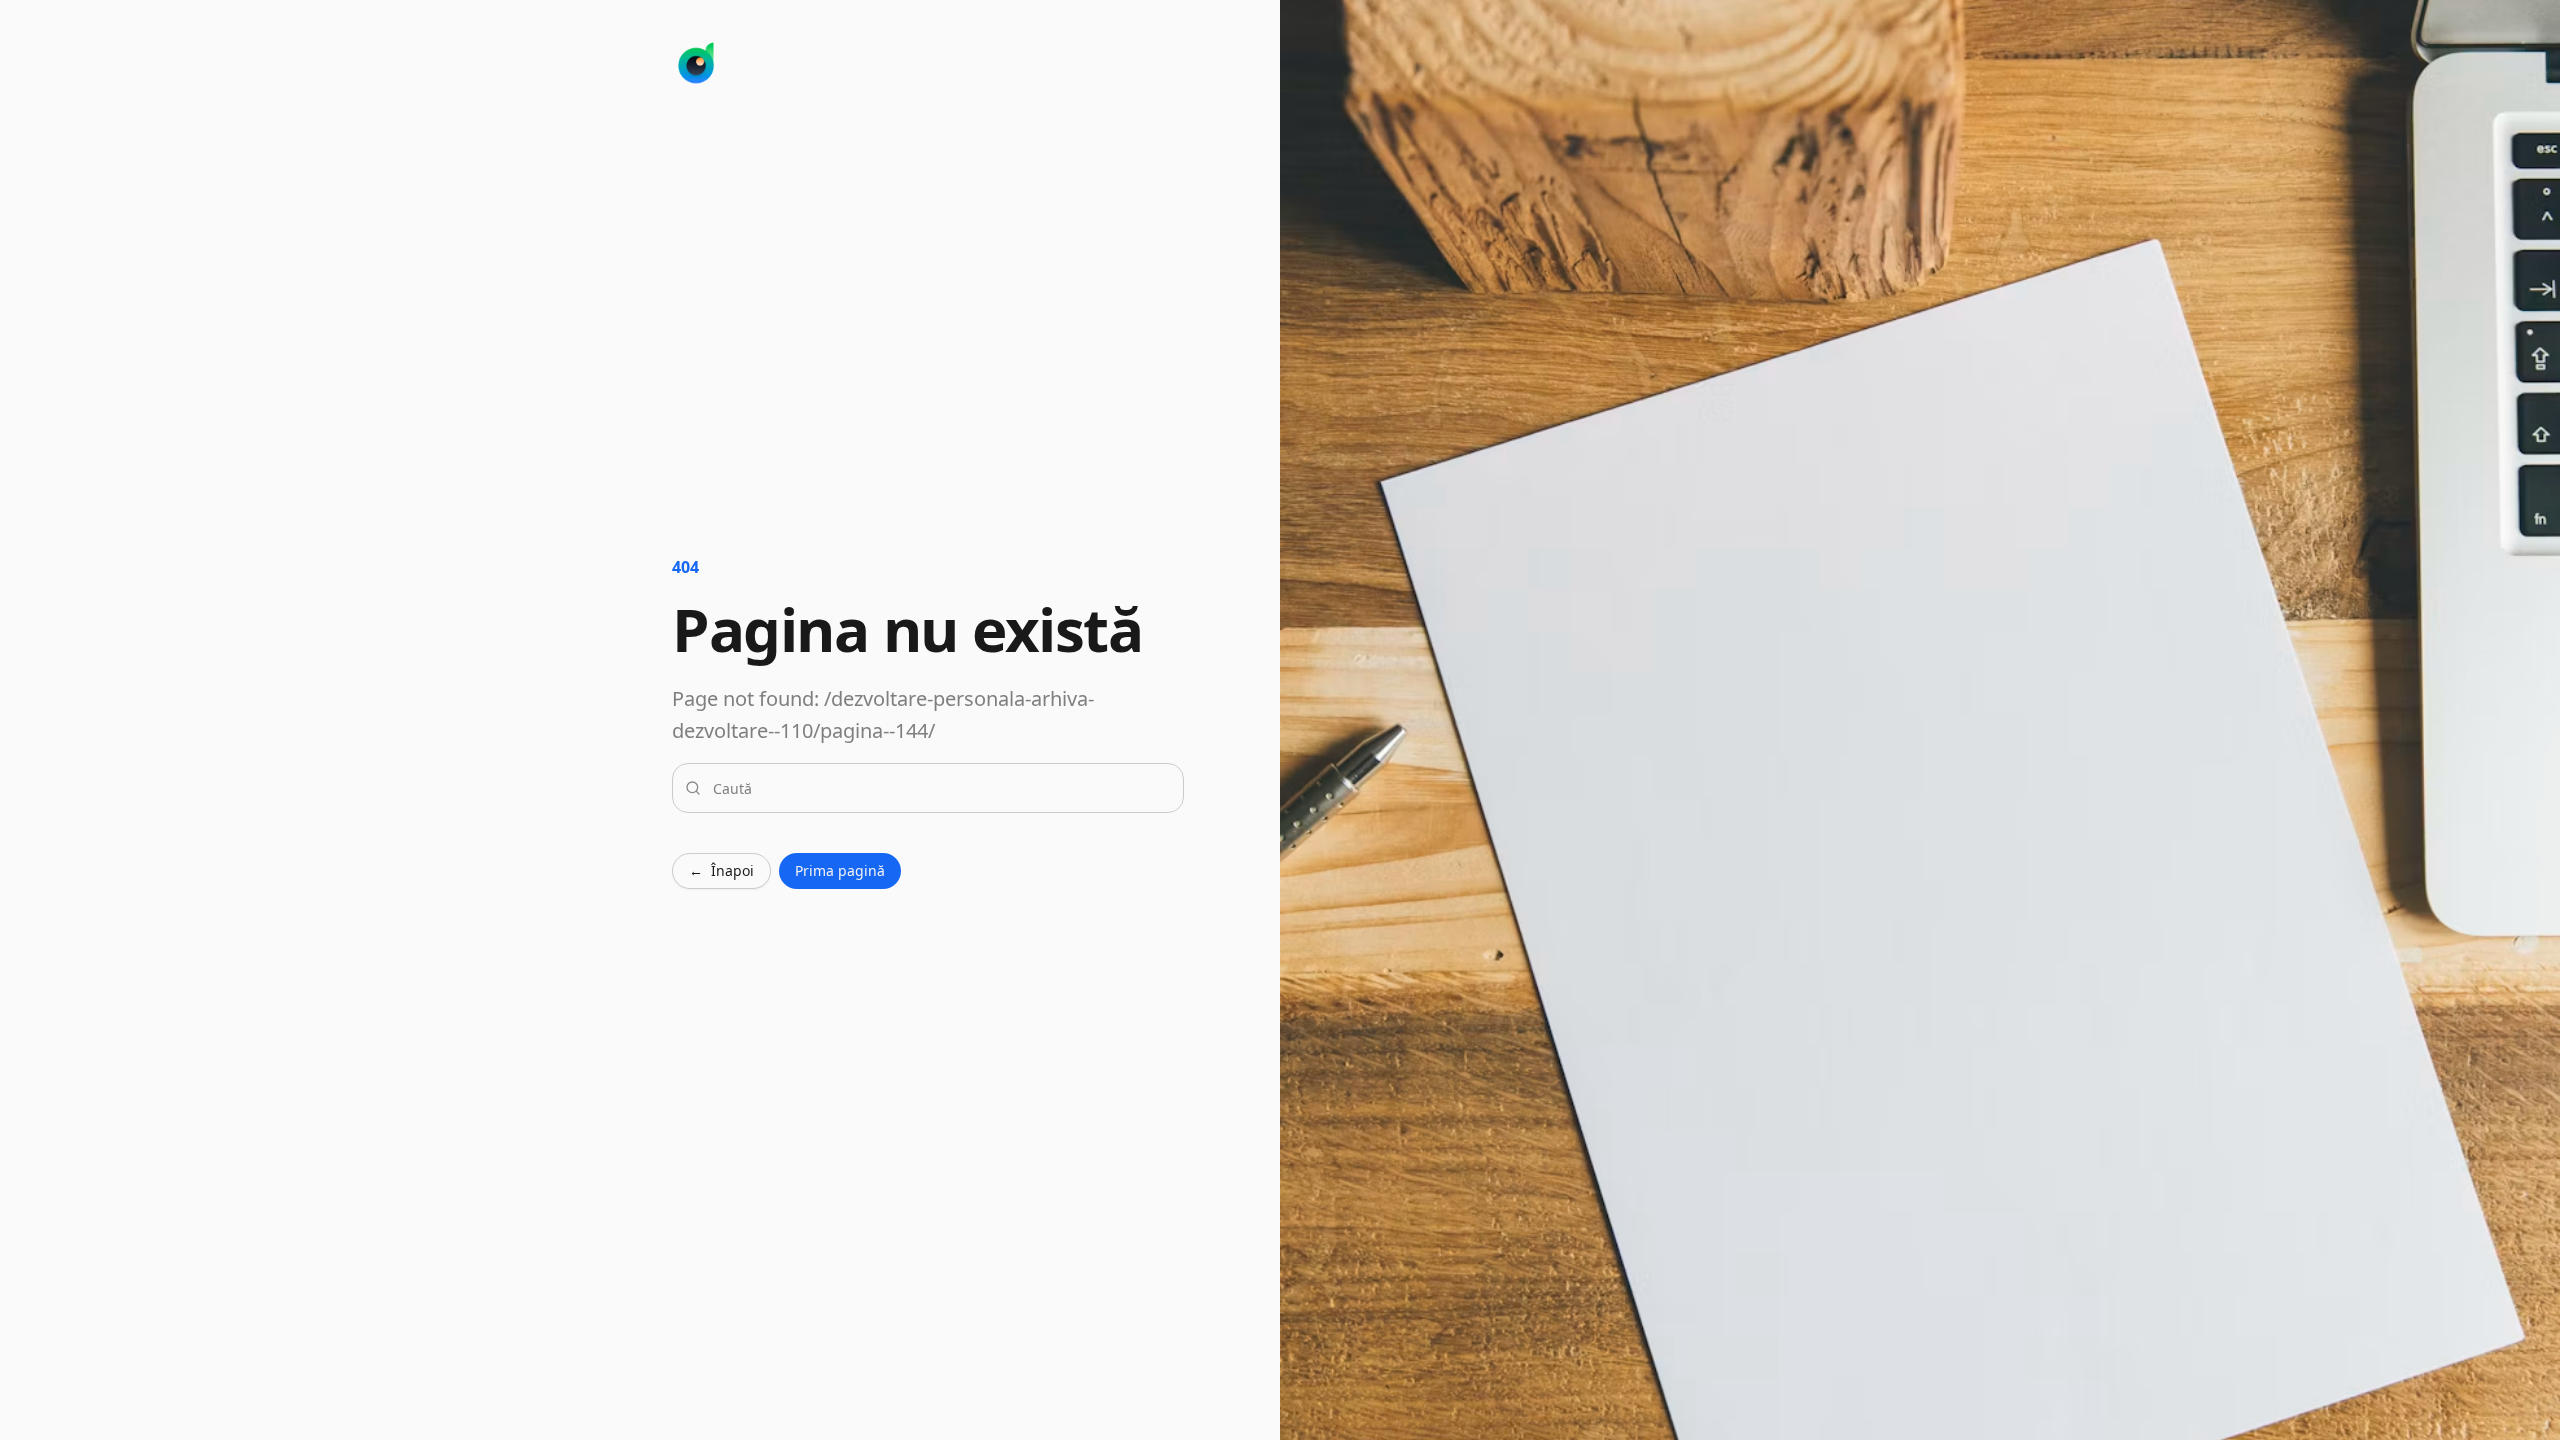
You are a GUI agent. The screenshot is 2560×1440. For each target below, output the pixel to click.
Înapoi (721, 870)
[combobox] (940, 788)
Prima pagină (840, 870)
